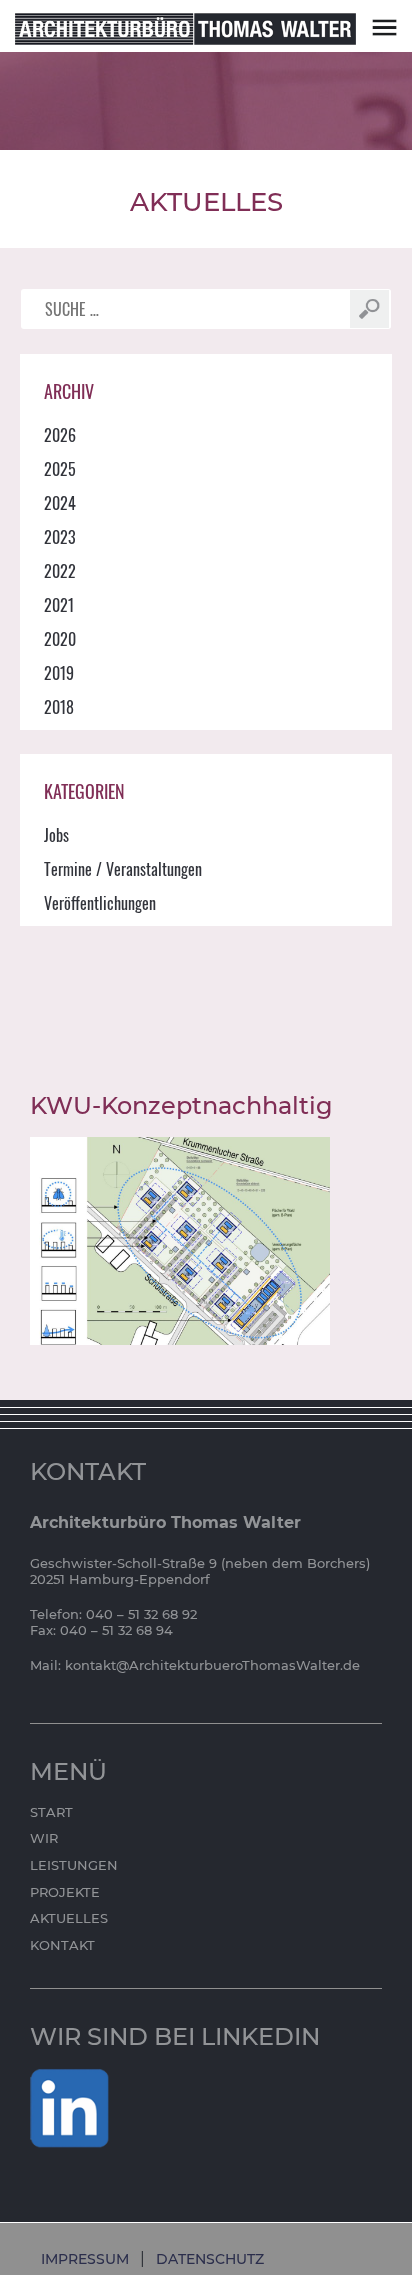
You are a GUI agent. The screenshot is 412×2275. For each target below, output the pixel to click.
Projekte (65, 1892)
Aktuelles (69, 1918)
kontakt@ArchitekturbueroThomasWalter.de (212, 1665)
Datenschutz (210, 2259)
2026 (60, 435)
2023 (60, 537)
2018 (59, 707)
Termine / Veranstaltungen (123, 869)
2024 (60, 503)
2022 (60, 571)
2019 (59, 673)
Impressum (85, 2259)
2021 (59, 605)
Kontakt (62, 1945)
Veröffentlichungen (100, 903)
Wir (44, 1838)
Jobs (56, 835)
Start (51, 1812)
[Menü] (384, 26)
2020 (60, 639)
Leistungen (74, 1865)
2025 (60, 469)
